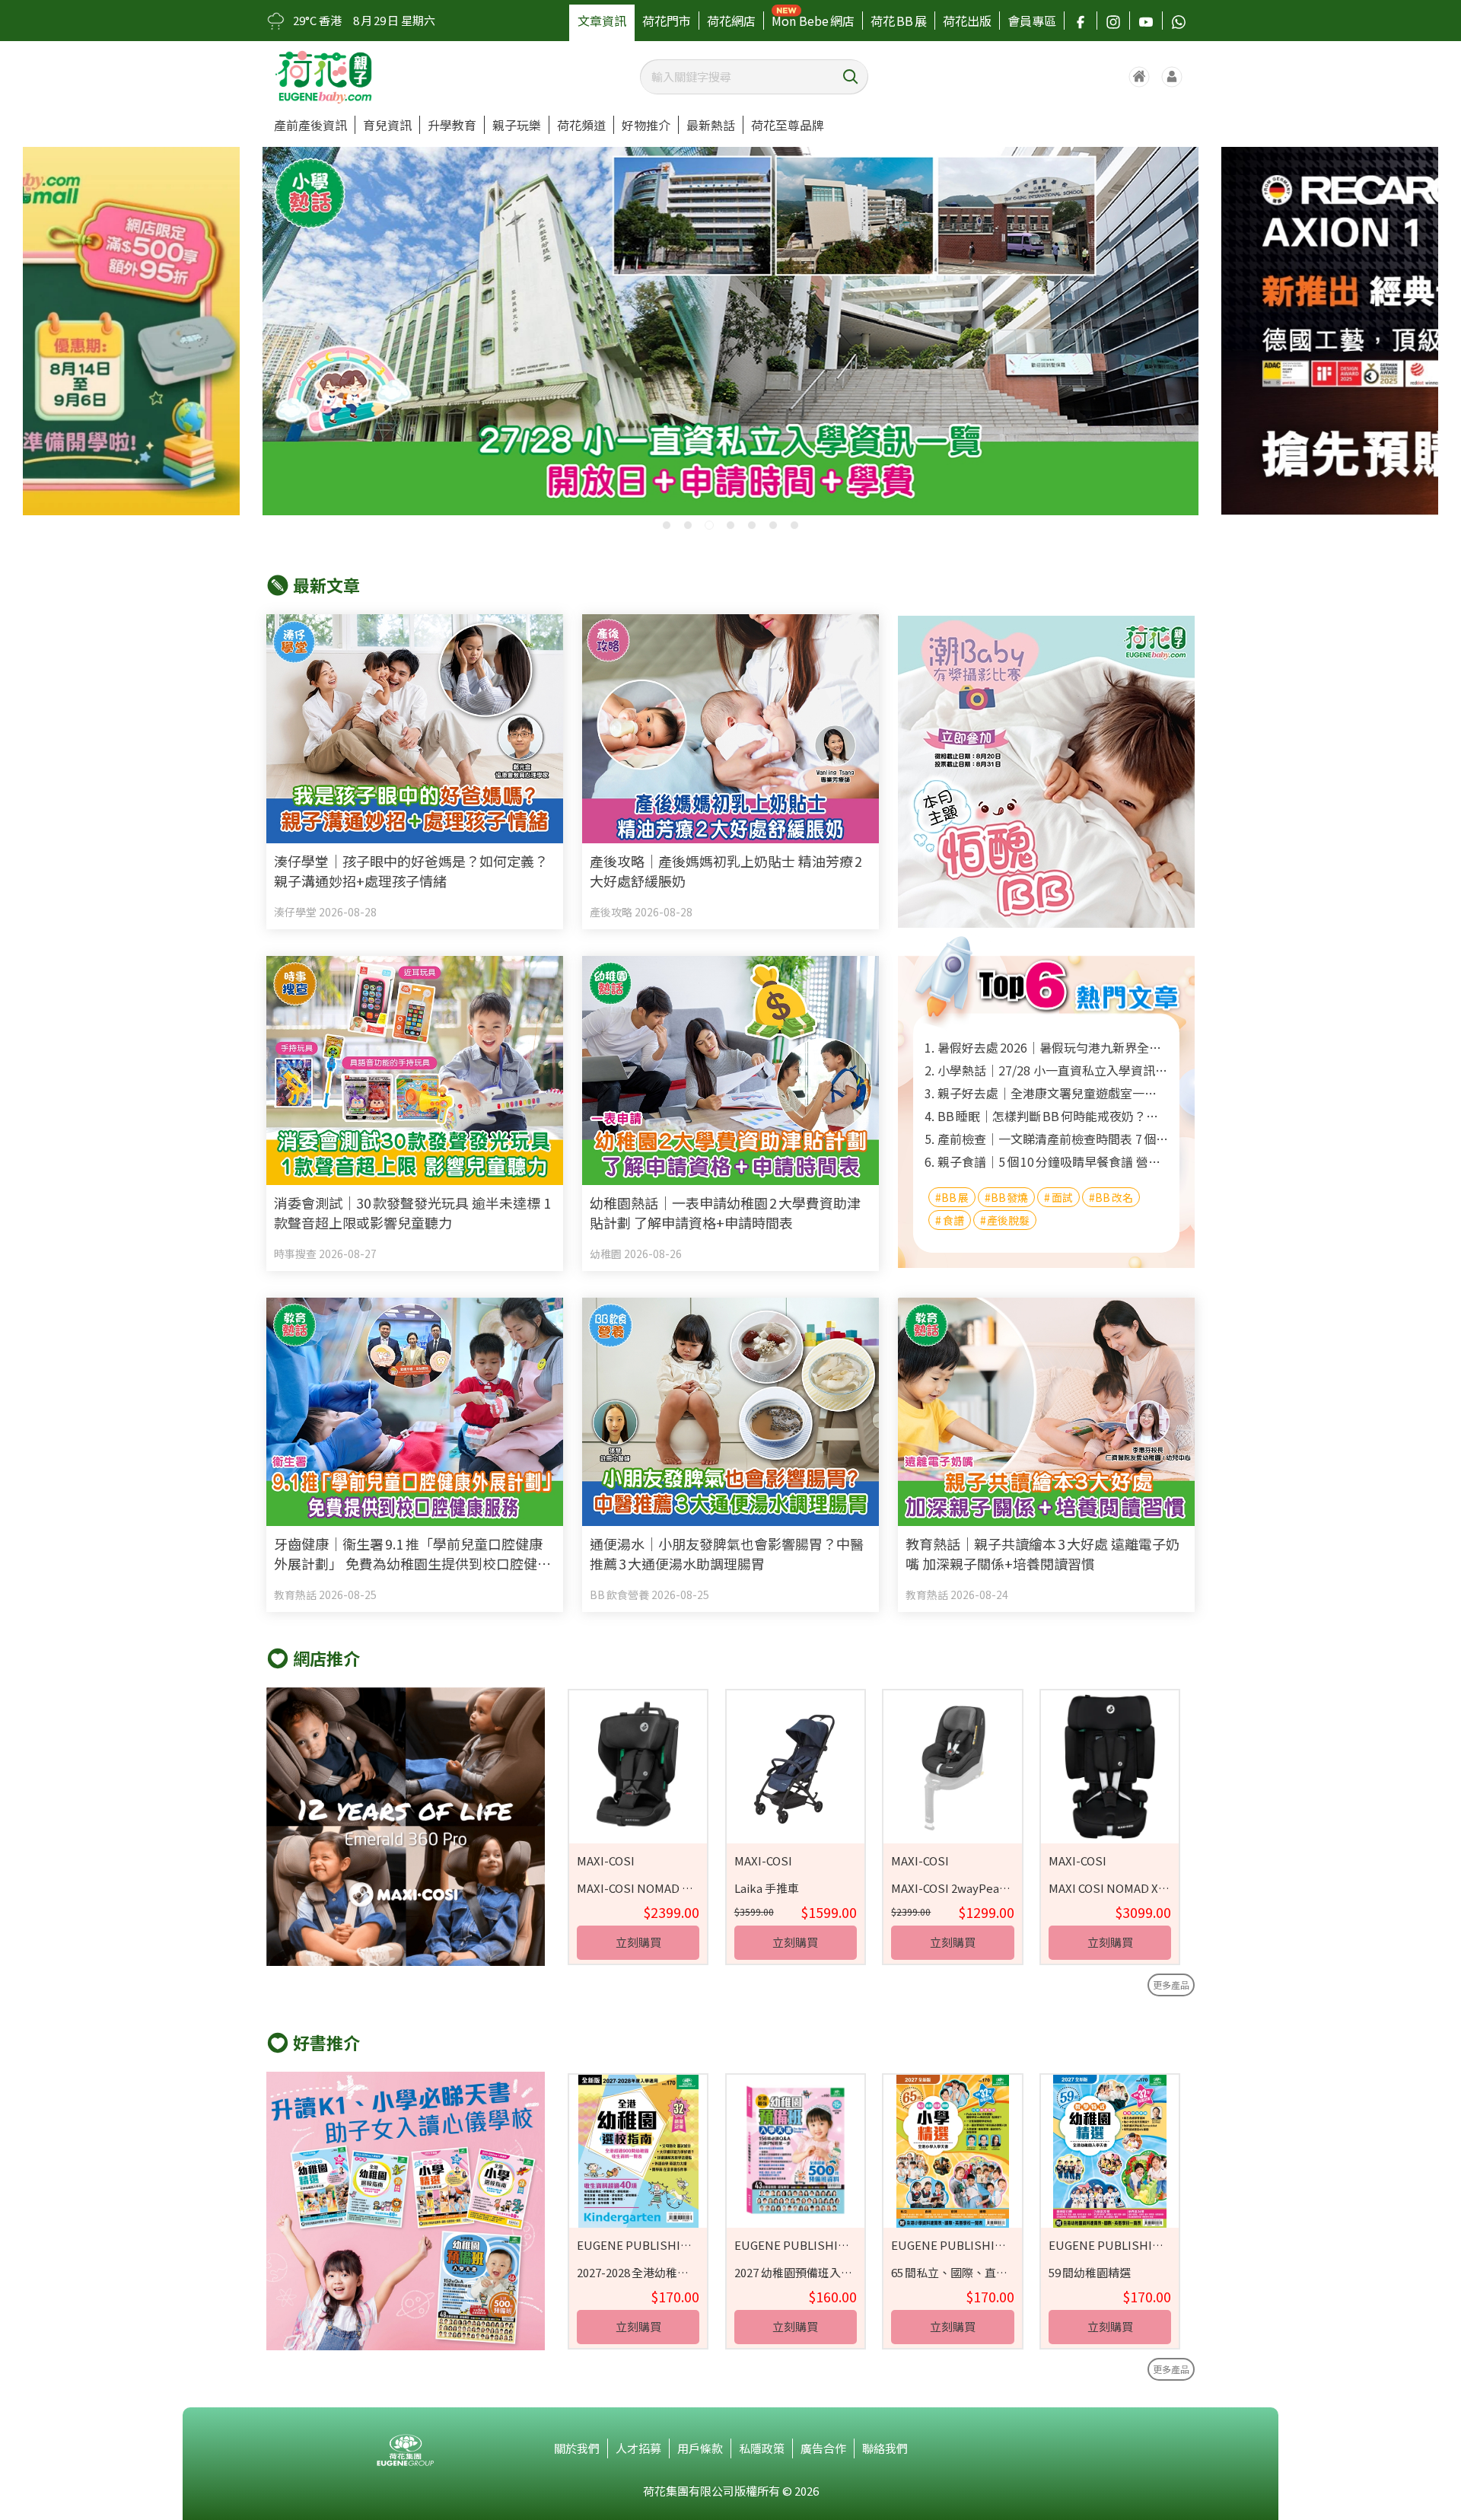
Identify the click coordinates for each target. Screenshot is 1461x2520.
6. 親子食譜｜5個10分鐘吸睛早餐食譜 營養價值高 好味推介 (1046, 1161)
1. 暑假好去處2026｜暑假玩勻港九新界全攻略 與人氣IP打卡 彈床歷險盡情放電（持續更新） (1046, 1047)
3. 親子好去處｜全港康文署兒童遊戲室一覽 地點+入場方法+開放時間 (1046, 1093)
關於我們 (577, 2448)
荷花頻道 (581, 125)
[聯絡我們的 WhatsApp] (1179, 21)
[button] (667, 525)
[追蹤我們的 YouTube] (1146, 21)
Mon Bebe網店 (813, 21)
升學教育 (452, 125)
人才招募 (638, 2448)
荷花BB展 (899, 21)
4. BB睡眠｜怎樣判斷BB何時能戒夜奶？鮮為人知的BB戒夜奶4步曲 (1046, 1116)
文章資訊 (602, 21)
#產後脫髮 (1005, 1220)
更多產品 (1171, 1985)
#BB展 (952, 1197)
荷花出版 (967, 21)
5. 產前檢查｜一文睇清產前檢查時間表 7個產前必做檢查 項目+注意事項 (1046, 1139)
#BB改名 (1111, 1197)
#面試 (1058, 1197)
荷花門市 (667, 21)
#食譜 (950, 1220)
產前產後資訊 (310, 125)
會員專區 (1032, 21)
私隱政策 (762, 2448)
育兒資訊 (387, 125)
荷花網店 (731, 21)
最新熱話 (711, 125)
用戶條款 (700, 2448)
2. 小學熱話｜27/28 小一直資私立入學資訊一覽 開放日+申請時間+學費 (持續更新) (1046, 1070)
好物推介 (646, 125)
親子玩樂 (517, 125)
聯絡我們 (885, 2448)
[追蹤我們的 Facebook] (1081, 21)
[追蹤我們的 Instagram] (1113, 21)
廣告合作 (823, 2448)
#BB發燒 (1007, 1197)
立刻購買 (638, 1942)
